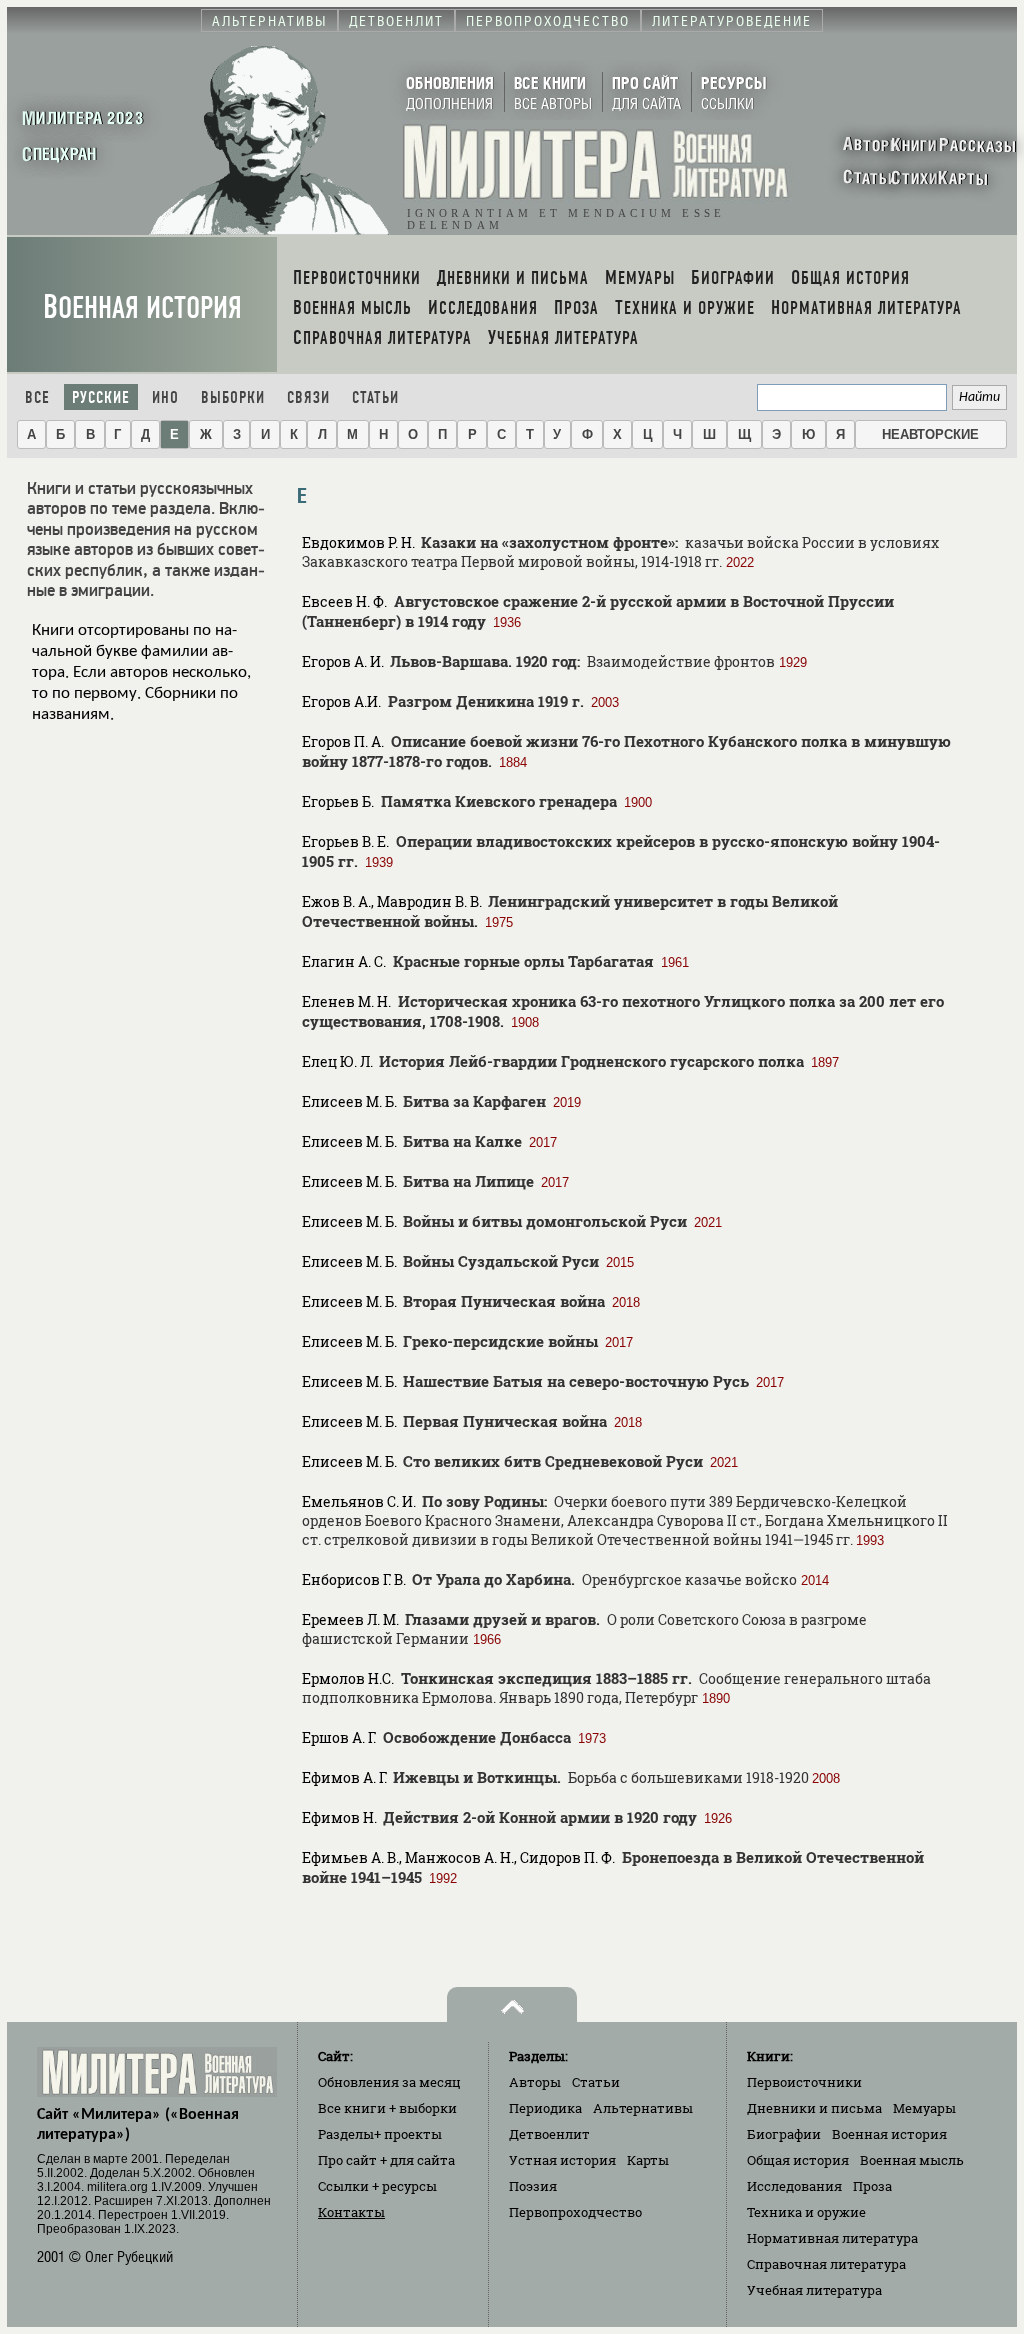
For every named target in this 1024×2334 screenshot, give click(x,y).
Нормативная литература (832, 2238)
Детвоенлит (549, 2134)
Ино (165, 397)
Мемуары (924, 2108)
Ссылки (377, 2186)
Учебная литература (814, 2290)
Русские (101, 397)
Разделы (380, 2134)
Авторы (535, 2082)
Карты (648, 2160)
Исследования (794, 2186)
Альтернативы (643, 2108)
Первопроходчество (575, 2212)
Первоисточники (804, 2082)
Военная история (142, 307)
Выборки (233, 397)
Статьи (375, 397)
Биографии (784, 2134)
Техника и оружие (806, 2212)
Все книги (387, 2108)
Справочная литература (826, 2264)
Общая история (798, 2160)
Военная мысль (912, 2160)
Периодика (545, 2108)
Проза (872, 2186)
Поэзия (533, 2186)
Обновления (389, 2082)
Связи (308, 397)
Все (37, 397)
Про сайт (386, 2160)
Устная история (562, 2160)
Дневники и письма (814, 2108)
